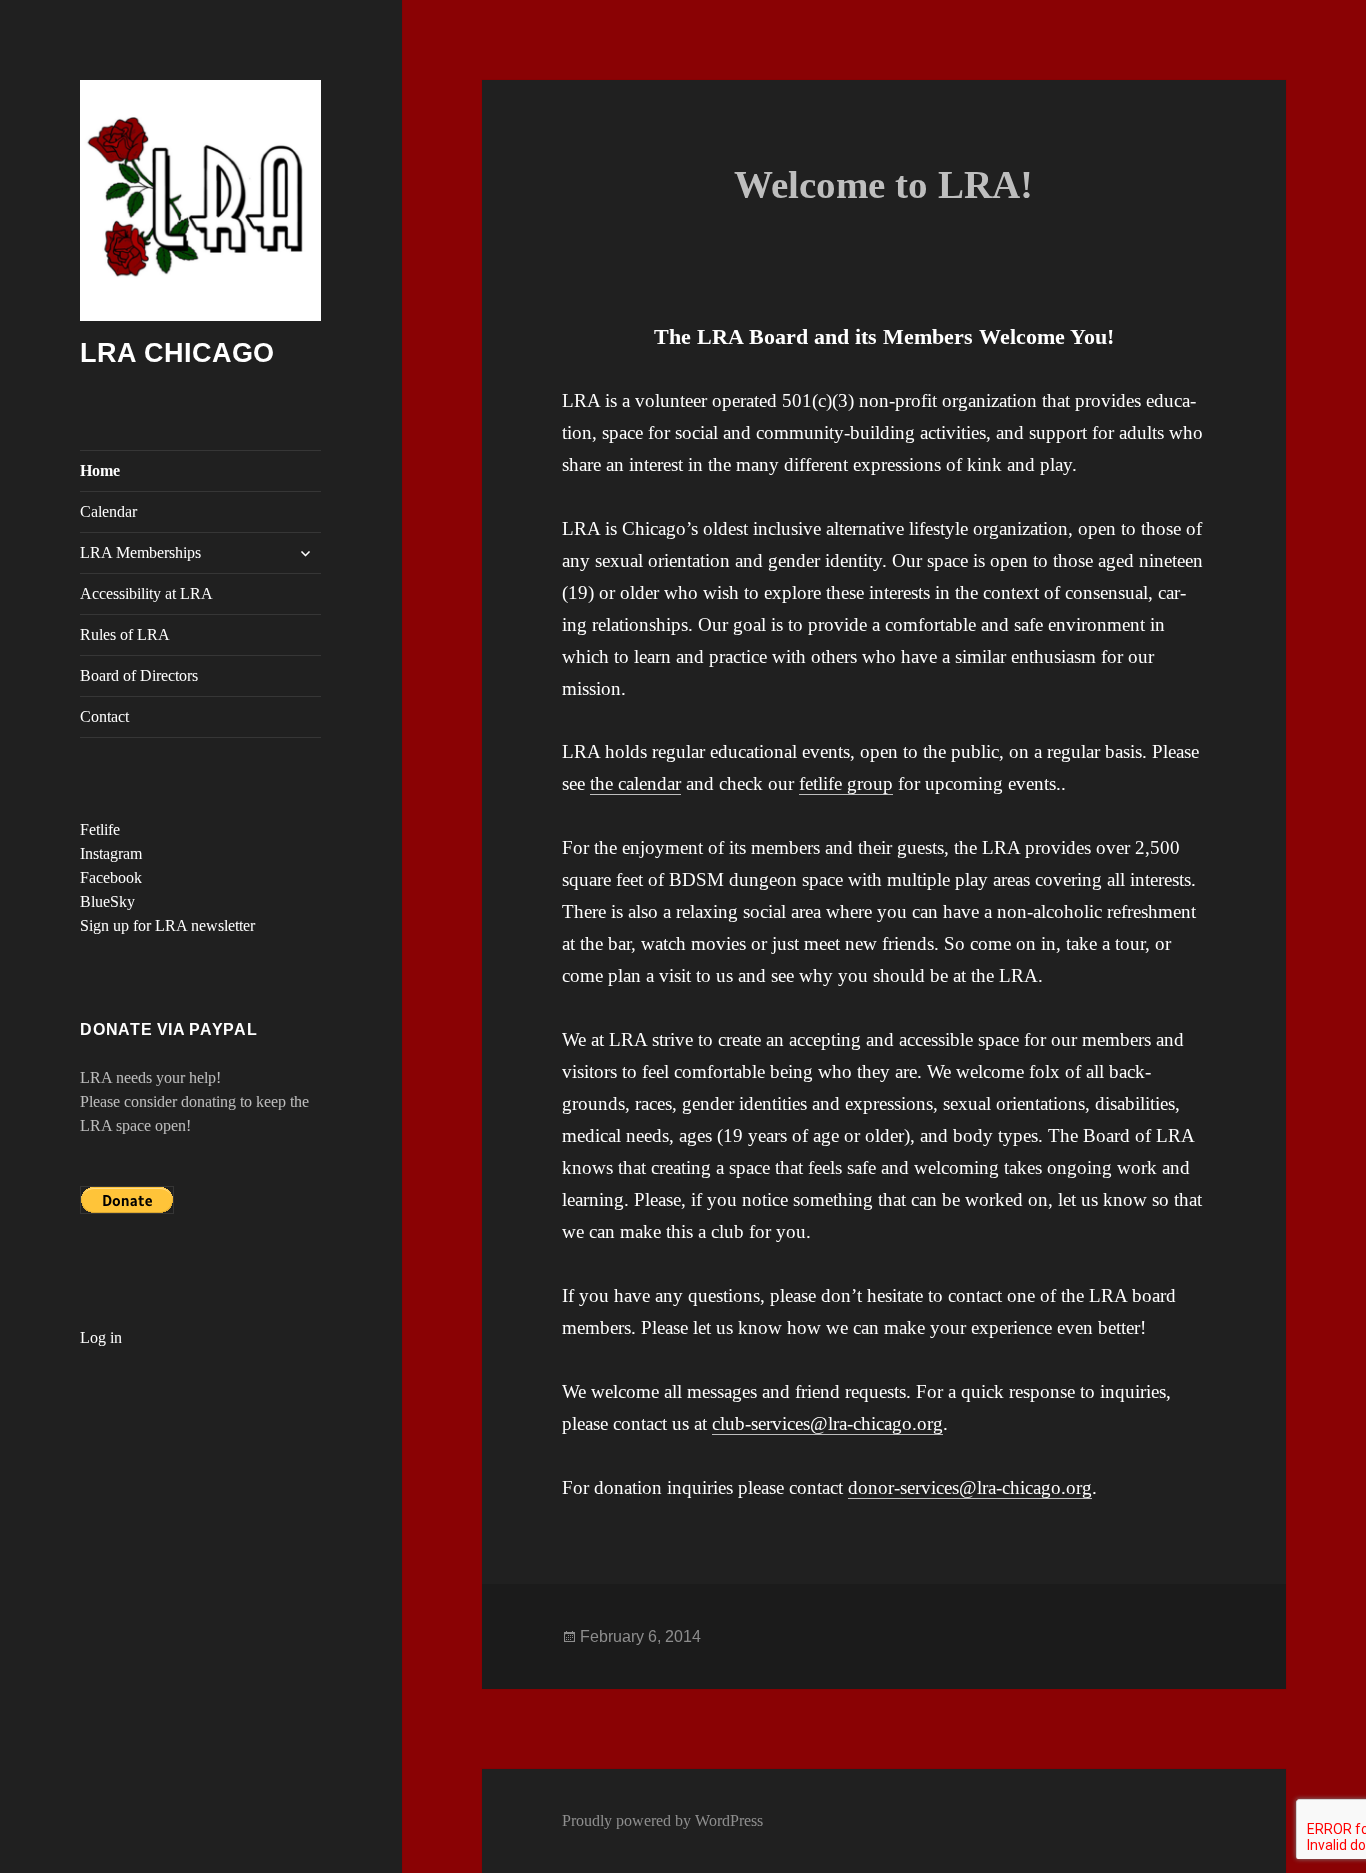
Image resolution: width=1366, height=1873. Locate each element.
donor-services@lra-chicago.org (970, 1487)
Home (100, 470)
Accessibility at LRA (146, 593)
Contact (104, 716)
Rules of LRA (125, 634)
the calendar (635, 783)
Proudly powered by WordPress (662, 1820)
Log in (101, 1337)
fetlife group (846, 783)
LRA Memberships (140, 552)
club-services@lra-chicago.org (827, 1423)
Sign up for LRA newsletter (167, 925)
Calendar (108, 511)
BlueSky (107, 901)
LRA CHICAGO (177, 353)
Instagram (111, 853)
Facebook (111, 877)
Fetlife (100, 829)
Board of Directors (139, 675)
